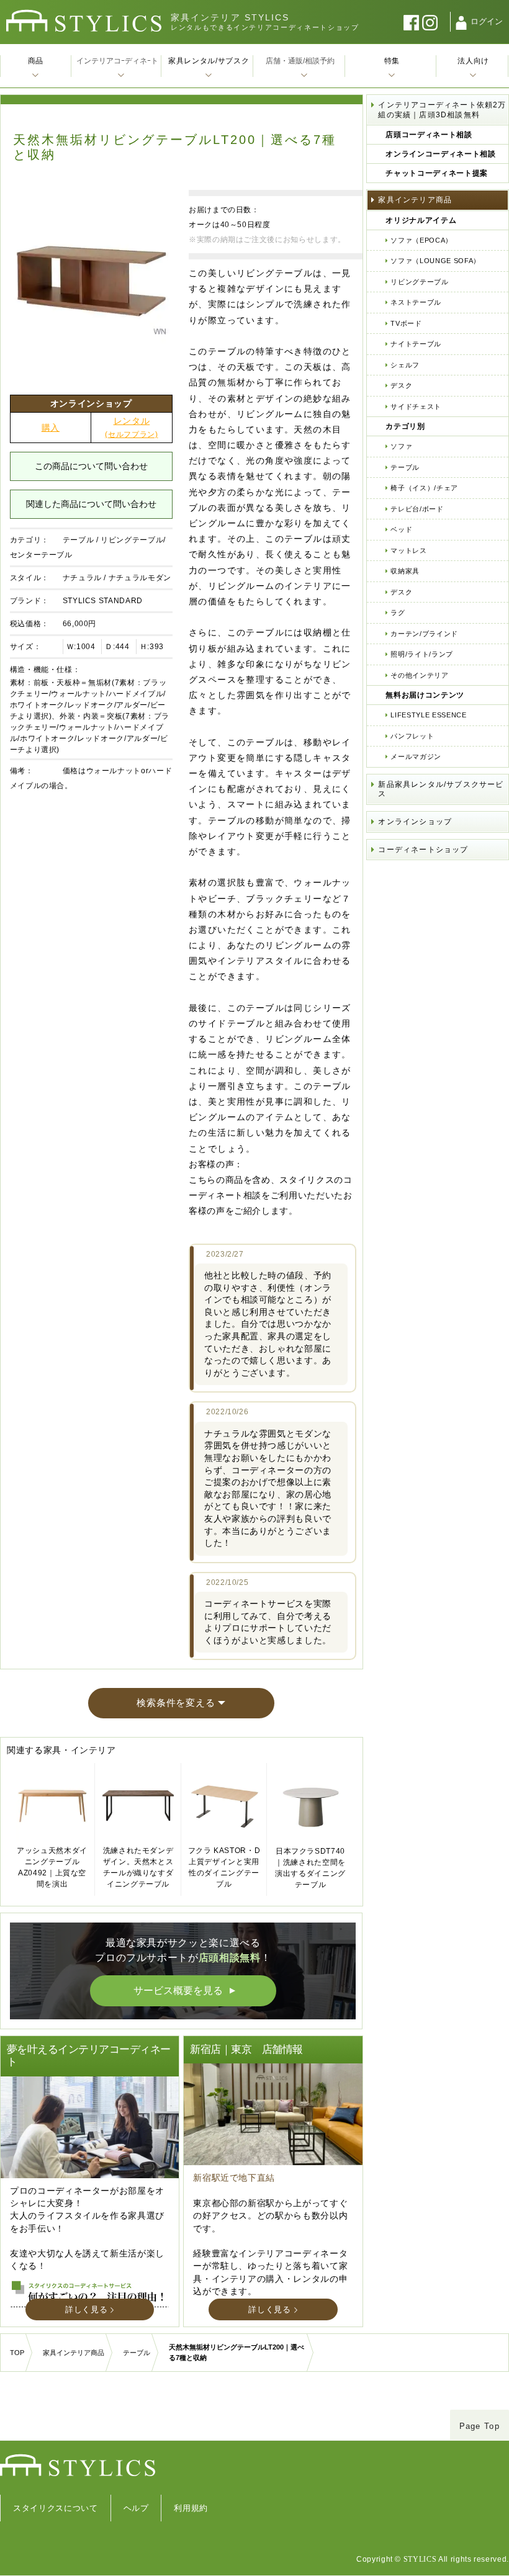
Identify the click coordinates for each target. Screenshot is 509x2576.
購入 (51, 428)
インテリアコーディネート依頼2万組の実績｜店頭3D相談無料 (442, 110)
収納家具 (405, 571)
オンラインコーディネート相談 (440, 154)
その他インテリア (419, 675)
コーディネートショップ (423, 850)
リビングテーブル (419, 282)
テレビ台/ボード (417, 509)
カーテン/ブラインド (424, 634)
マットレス (408, 550)
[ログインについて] (461, 23)
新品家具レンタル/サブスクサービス (441, 789)
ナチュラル (82, 578)
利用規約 (191, 2508)
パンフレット (412, 736)
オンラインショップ (415, 822)
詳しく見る (86, 2309)
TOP (17, 2353)
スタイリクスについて (56, 2508)
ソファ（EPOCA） (421, 240)
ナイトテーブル (416, 344)
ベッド (401, 529)
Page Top (480, 2426)
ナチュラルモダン (140, 578)
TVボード (406, 323)
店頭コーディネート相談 (429, 135)
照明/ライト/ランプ (422, 654)
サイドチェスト (416, 406)
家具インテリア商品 (415, 200)
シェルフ (405, 365)
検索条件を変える (176, 1703)
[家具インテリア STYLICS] (84, 21)
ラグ (398, 613)
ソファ (401, 446)
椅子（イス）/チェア (424, 488)
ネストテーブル (416, 302)
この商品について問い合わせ (91, 466)
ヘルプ (136, 2508)
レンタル (131, 427)
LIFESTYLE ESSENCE (428, 715)
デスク (401, 385)
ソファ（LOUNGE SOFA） (435, 261)
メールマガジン (416, 756)
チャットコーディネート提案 (436, 173)
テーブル (79, 540)
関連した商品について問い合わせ (91, 504)
